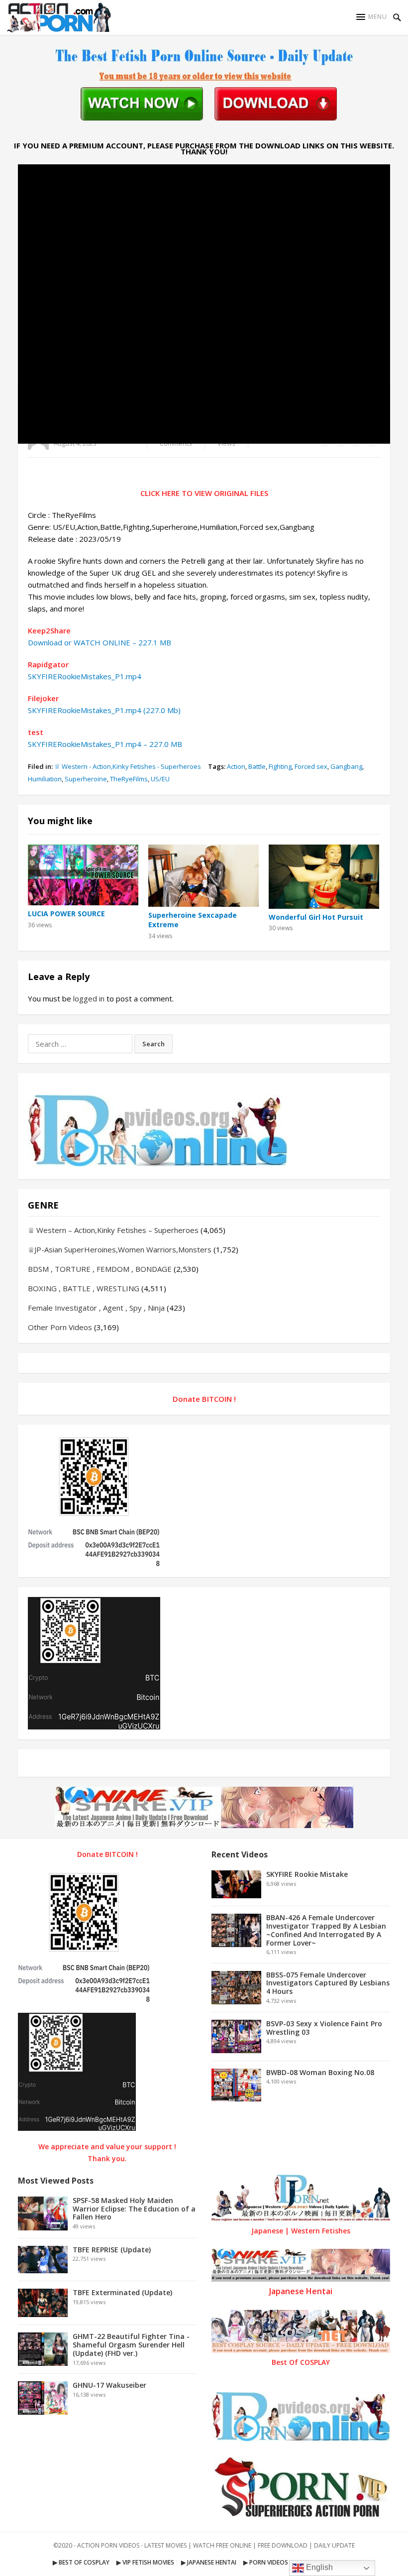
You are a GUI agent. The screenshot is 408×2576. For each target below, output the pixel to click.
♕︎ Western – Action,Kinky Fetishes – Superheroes (113, 1230)
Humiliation (45, 779)
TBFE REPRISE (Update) (112, 2250)
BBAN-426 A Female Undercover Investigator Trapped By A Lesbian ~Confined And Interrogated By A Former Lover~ (326, 1930)
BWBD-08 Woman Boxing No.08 (320, 2072)
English (318, 2567)
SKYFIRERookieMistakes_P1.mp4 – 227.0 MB (105, 744)
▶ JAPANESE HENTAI (209, 2562)
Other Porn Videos (60, 1327)
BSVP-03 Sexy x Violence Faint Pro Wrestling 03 (324, 2028)
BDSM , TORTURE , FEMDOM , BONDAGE (100, 1269)
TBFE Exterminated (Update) (122, 2292)
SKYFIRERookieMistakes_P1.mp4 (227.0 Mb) (104, 710)
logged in (89, 998)
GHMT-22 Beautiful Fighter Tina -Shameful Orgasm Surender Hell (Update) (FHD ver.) (131, 2345)
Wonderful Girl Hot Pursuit (316, 917)
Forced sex (311, 766)
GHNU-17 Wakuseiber (109, 2385)
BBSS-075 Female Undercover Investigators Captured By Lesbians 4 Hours (328, 1983)
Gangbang (346, 766)
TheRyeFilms (129, 779)
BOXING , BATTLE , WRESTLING (84, 1288)
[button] (372, 17)
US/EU (160, 779)
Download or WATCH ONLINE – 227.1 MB (100, 642)
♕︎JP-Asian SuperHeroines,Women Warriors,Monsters (120, 1249)
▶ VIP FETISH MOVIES (145, 2562)
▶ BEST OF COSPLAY (81, 2562)
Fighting (280, 766)
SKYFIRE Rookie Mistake (307, 1874)
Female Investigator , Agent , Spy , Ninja (96, 1308)
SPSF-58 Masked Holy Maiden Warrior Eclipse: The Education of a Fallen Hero (134, 2209)
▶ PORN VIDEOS (266, 2562)
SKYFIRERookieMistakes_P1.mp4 (85, 676)
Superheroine (86, 779)
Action (236, 766)
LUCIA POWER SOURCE (66, 914)
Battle (257, 766)
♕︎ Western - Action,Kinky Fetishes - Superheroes (128, 766)
